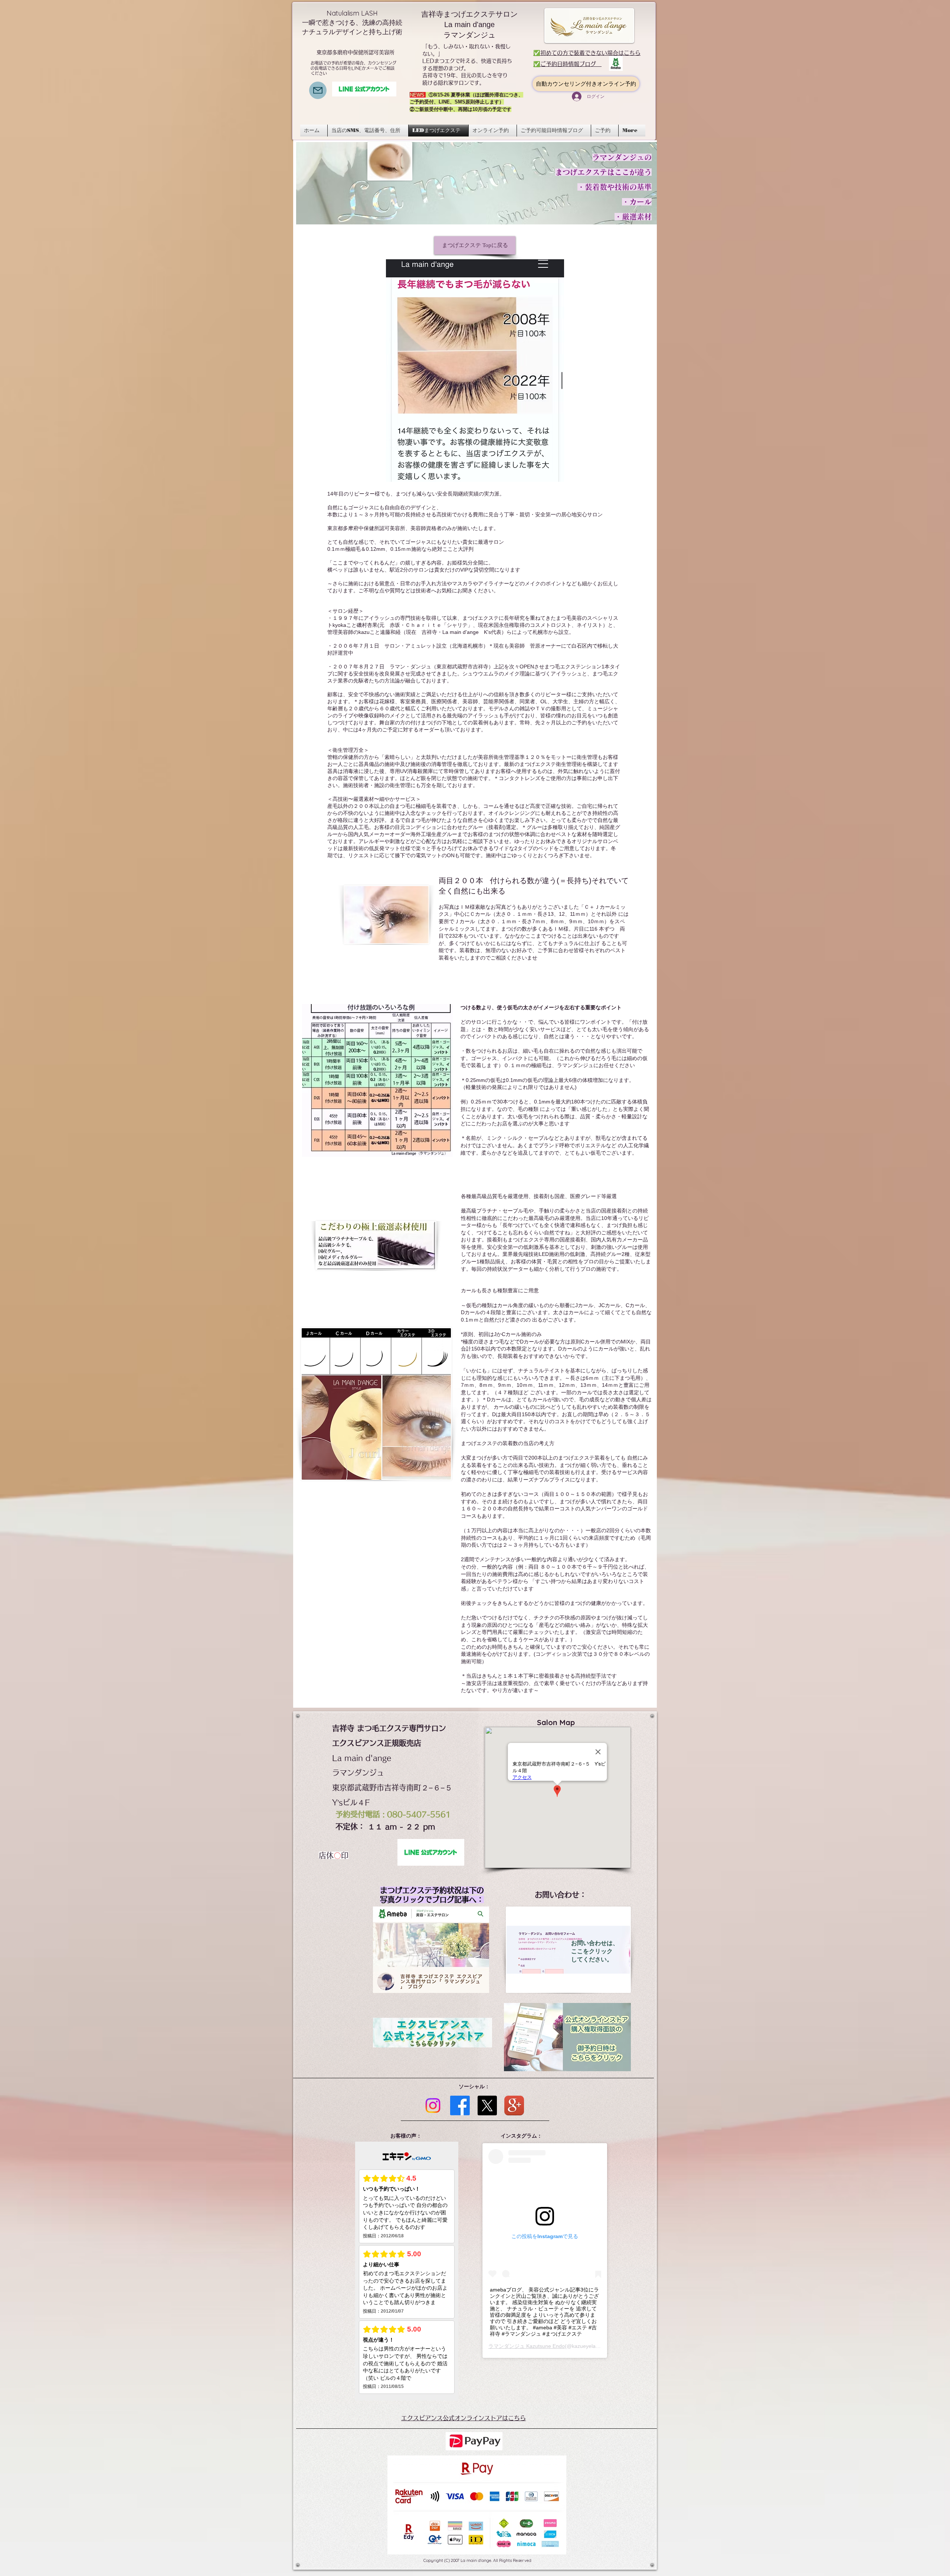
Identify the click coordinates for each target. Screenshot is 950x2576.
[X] (487, 2105)
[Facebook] (460, 2105)
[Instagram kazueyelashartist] (433, 2105)
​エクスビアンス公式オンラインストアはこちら (463, 2418)
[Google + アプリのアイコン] (514, 2105)
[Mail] (318, 90)
